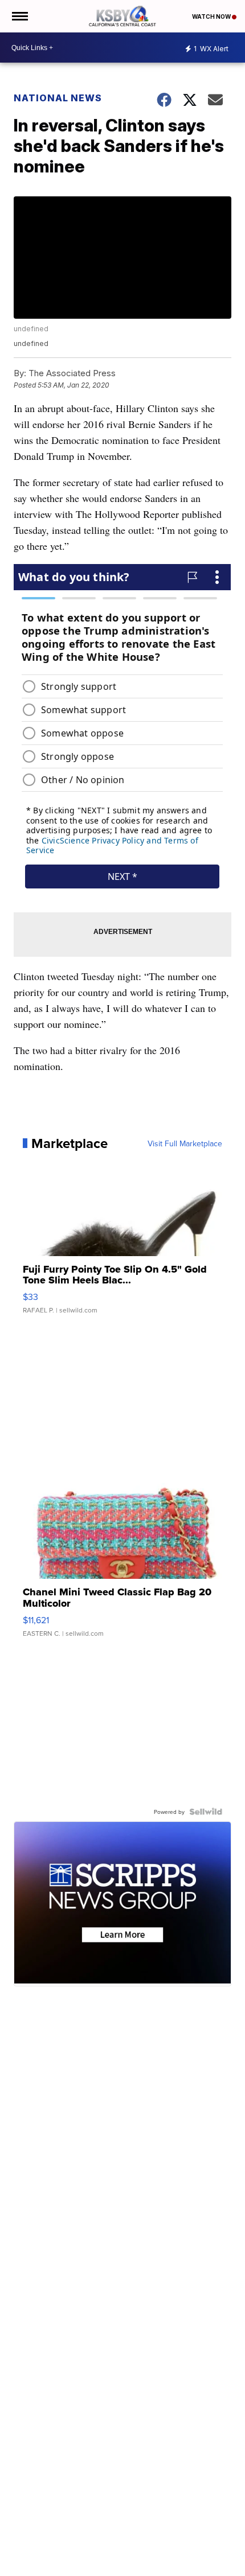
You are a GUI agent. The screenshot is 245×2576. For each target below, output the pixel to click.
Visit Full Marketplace (185, 1143)
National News (58, 98)
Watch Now (212, 17)
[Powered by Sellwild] (206, 1812)
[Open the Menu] (19, 16)
